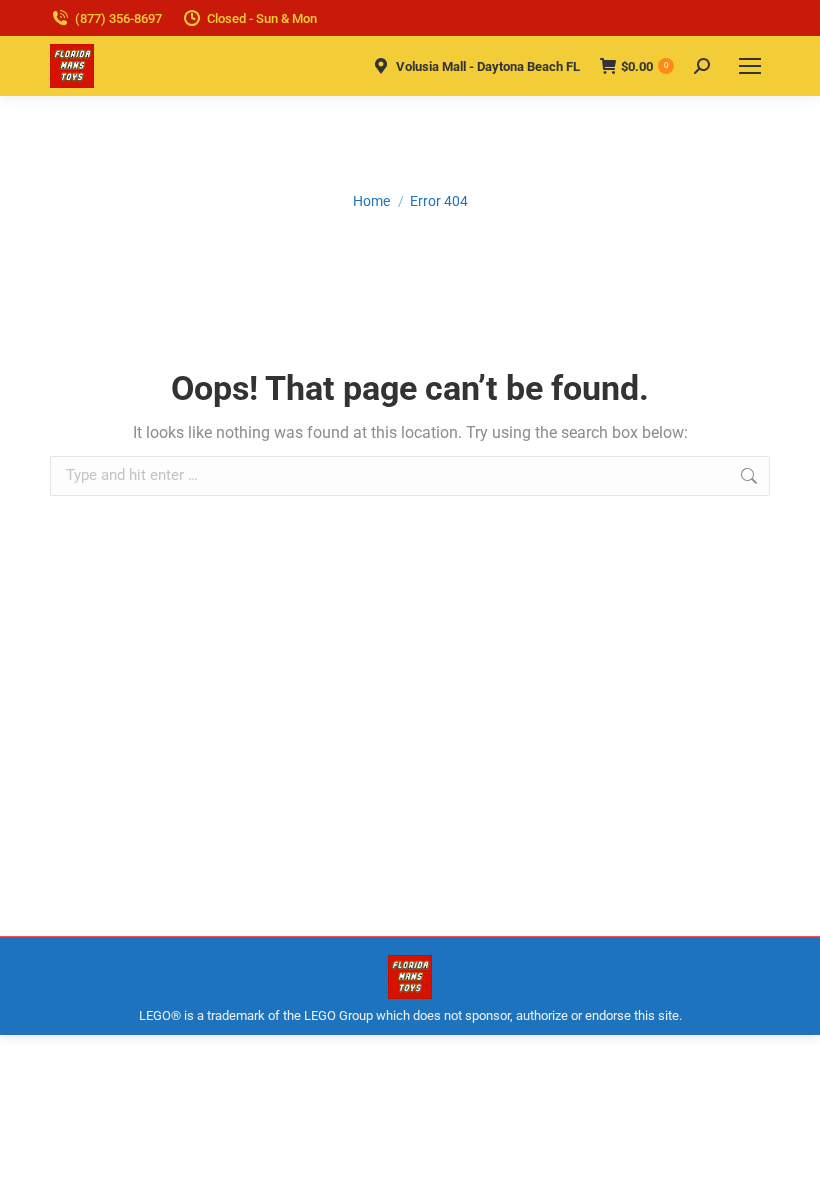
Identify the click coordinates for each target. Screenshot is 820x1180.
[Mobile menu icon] (750, 66)
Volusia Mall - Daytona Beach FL (488, 66)
